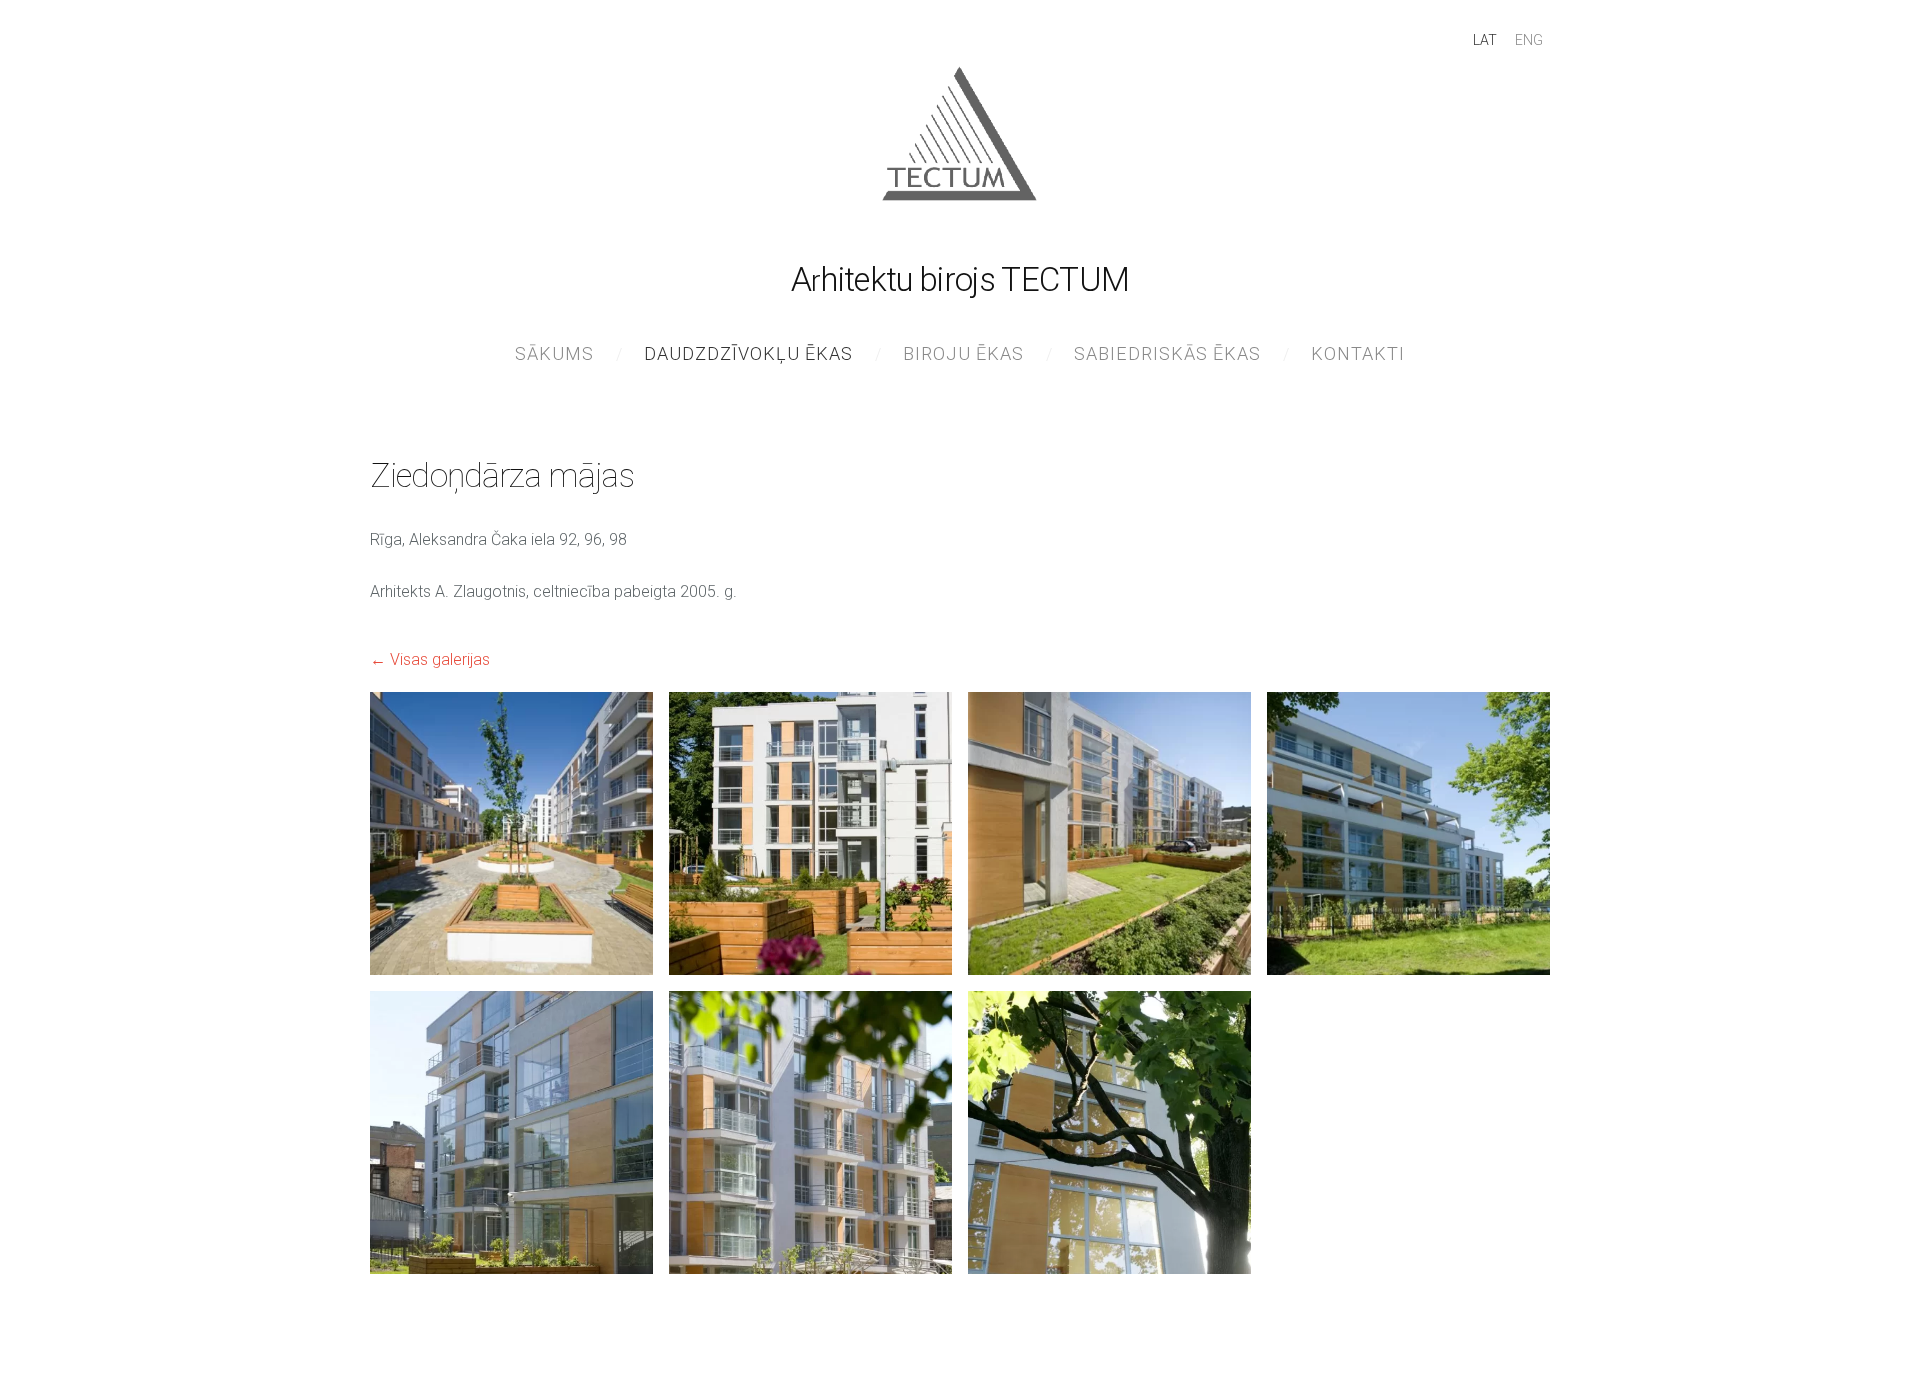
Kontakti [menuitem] (1358, 353)
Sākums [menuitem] (554, 353)
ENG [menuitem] (1529, 40)
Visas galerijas (440, 659)
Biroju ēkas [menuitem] (963, 353)
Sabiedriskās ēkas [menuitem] (1167, 353)
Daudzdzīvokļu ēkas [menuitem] (748, 353)
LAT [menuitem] (1485, 40)
